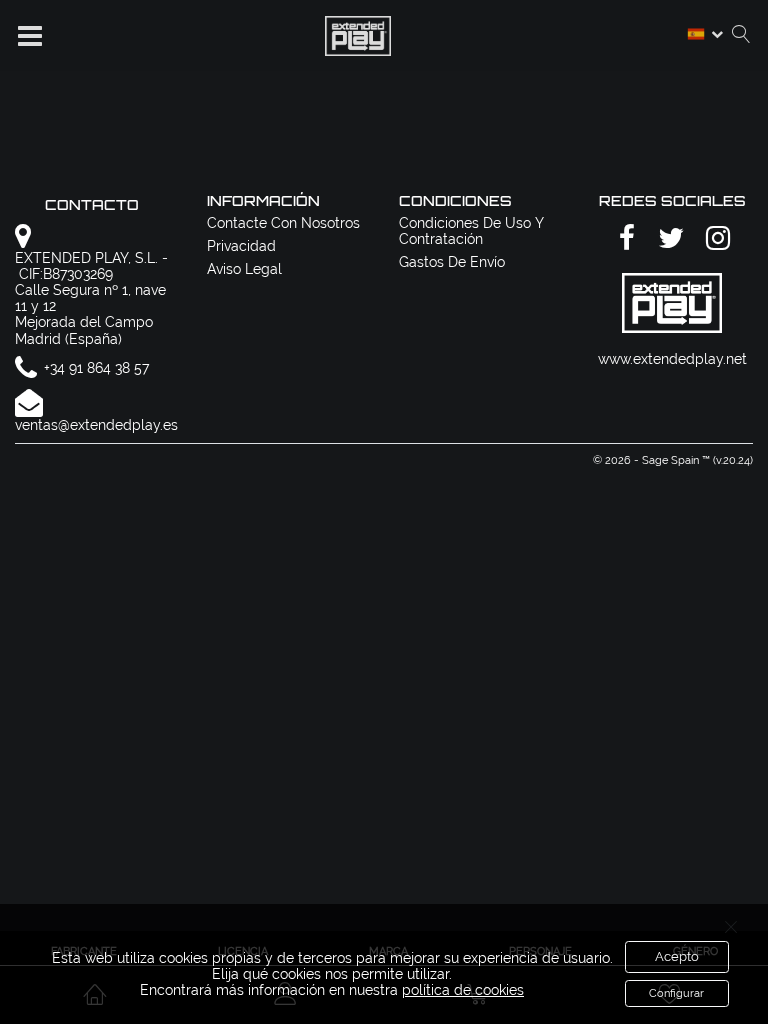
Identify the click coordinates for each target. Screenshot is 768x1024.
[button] (30, 36)
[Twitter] (668, 239)
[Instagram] (715, 239)
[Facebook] (624, 239)
